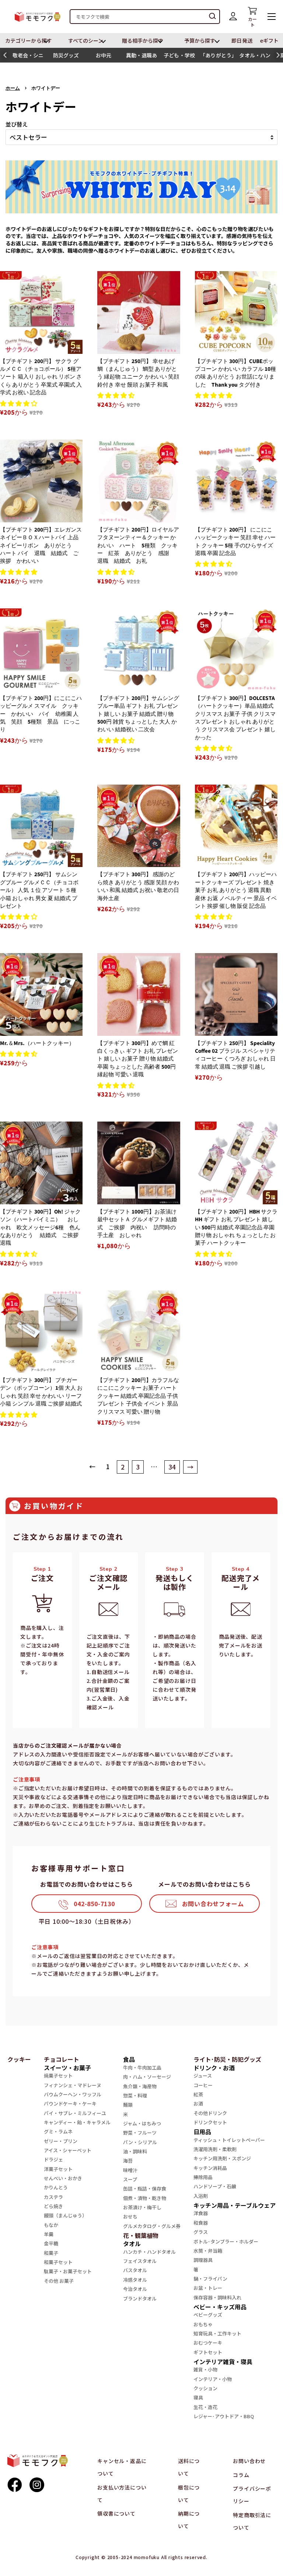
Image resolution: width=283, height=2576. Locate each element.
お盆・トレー (208, 2288)
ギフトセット (208, 2352)
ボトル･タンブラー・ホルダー (226, 2241)
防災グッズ (66, 55)
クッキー (19, 2059)
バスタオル (135, 2270)
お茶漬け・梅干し (142, 2207)
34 (172, 1467)
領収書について (116, 2513)
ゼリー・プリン (61, 2141)
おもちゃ (203, 2324)
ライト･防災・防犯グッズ (227, 2059)
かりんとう (56, 2187)
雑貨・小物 (205, 2369)
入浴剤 (201, 2196)
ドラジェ (53, 2159)
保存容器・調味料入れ (217, 2297)
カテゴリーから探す (29, 40)
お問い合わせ (249, 2461)
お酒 (198, 2104)
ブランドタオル (140, 2298)
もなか (51, 2225)
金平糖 (51, 2243)
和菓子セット (58, 2262)
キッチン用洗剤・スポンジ (222, 2158)
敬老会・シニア (28, 57)
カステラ (53, 2197)
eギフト (269, 40)
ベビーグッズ (208, 2315)
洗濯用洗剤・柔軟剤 (215, 2149)
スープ (130, 2179)
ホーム (13, 88)
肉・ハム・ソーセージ (147, 2077)
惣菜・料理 (135, 2095)
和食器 (201, 2223)
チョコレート (62, 2059)
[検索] (213, 17)
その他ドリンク (210, 2113)
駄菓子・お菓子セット (68, 2271)
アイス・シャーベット (68, 2150)
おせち (130, 2216)
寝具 (198, 2397)
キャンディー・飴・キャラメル (77, 2122)
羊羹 (49, 2234)
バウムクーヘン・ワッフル (73, 2094)
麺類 (128, 2105)
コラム (241, 2475)
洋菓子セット (58, 2169)
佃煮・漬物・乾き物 (145, 2198)
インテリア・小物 (213, 2379)
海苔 (128, 2161)
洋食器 (201, 2213)
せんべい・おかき (63, 2178)
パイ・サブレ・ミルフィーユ (75, 2113)
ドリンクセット (210, 2122)
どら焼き (53, 2206)
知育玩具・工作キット (217, 2333)
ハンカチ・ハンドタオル (149, 2252)
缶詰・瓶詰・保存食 (145, 2188)
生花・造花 (205, 2407)
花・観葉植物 (141, 2235)
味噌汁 (130, 2170)
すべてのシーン (86, 40)
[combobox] (145, 17)
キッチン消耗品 (210, 2168)
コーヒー (203, 2085)
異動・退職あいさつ (141, 57)
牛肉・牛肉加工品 (142, 2067)
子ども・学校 (179, 55)
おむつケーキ (208, 2343)
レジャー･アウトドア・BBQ (224, 2416)
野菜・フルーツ (140, 2133)
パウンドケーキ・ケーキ (70, 2104)
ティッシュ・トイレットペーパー (229, 2140)
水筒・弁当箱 (208, 2251)
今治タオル (135, 2289)
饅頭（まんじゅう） (65, 2215)
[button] (5, 55)
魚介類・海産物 (140, 2086)
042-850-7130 (94, 1904)
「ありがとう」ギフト (217, 57)
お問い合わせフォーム (213, 1904)
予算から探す (200, 40)
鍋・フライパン (210, 2279)
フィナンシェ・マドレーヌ (73, 2085)
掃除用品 (203, 2177)
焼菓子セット (58, 2076)
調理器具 (203, 2260)
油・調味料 (135, 2151)
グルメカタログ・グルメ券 (152, 2226)
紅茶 (198, 2094)
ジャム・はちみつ (142, 2123)
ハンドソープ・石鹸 (215, 2186)
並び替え (17, 124)
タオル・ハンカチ (255, 57)
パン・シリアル (140, 2142)
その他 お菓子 (59, 2281)
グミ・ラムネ (58, 2131)
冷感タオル (135, 2280)
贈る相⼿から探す (143, 40)
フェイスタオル (140, 2261)
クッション (205, 2388)
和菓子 (51, 2253)
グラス (201, 2232)
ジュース (203, 2076)
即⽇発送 (242, 40)
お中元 (104, 55)
